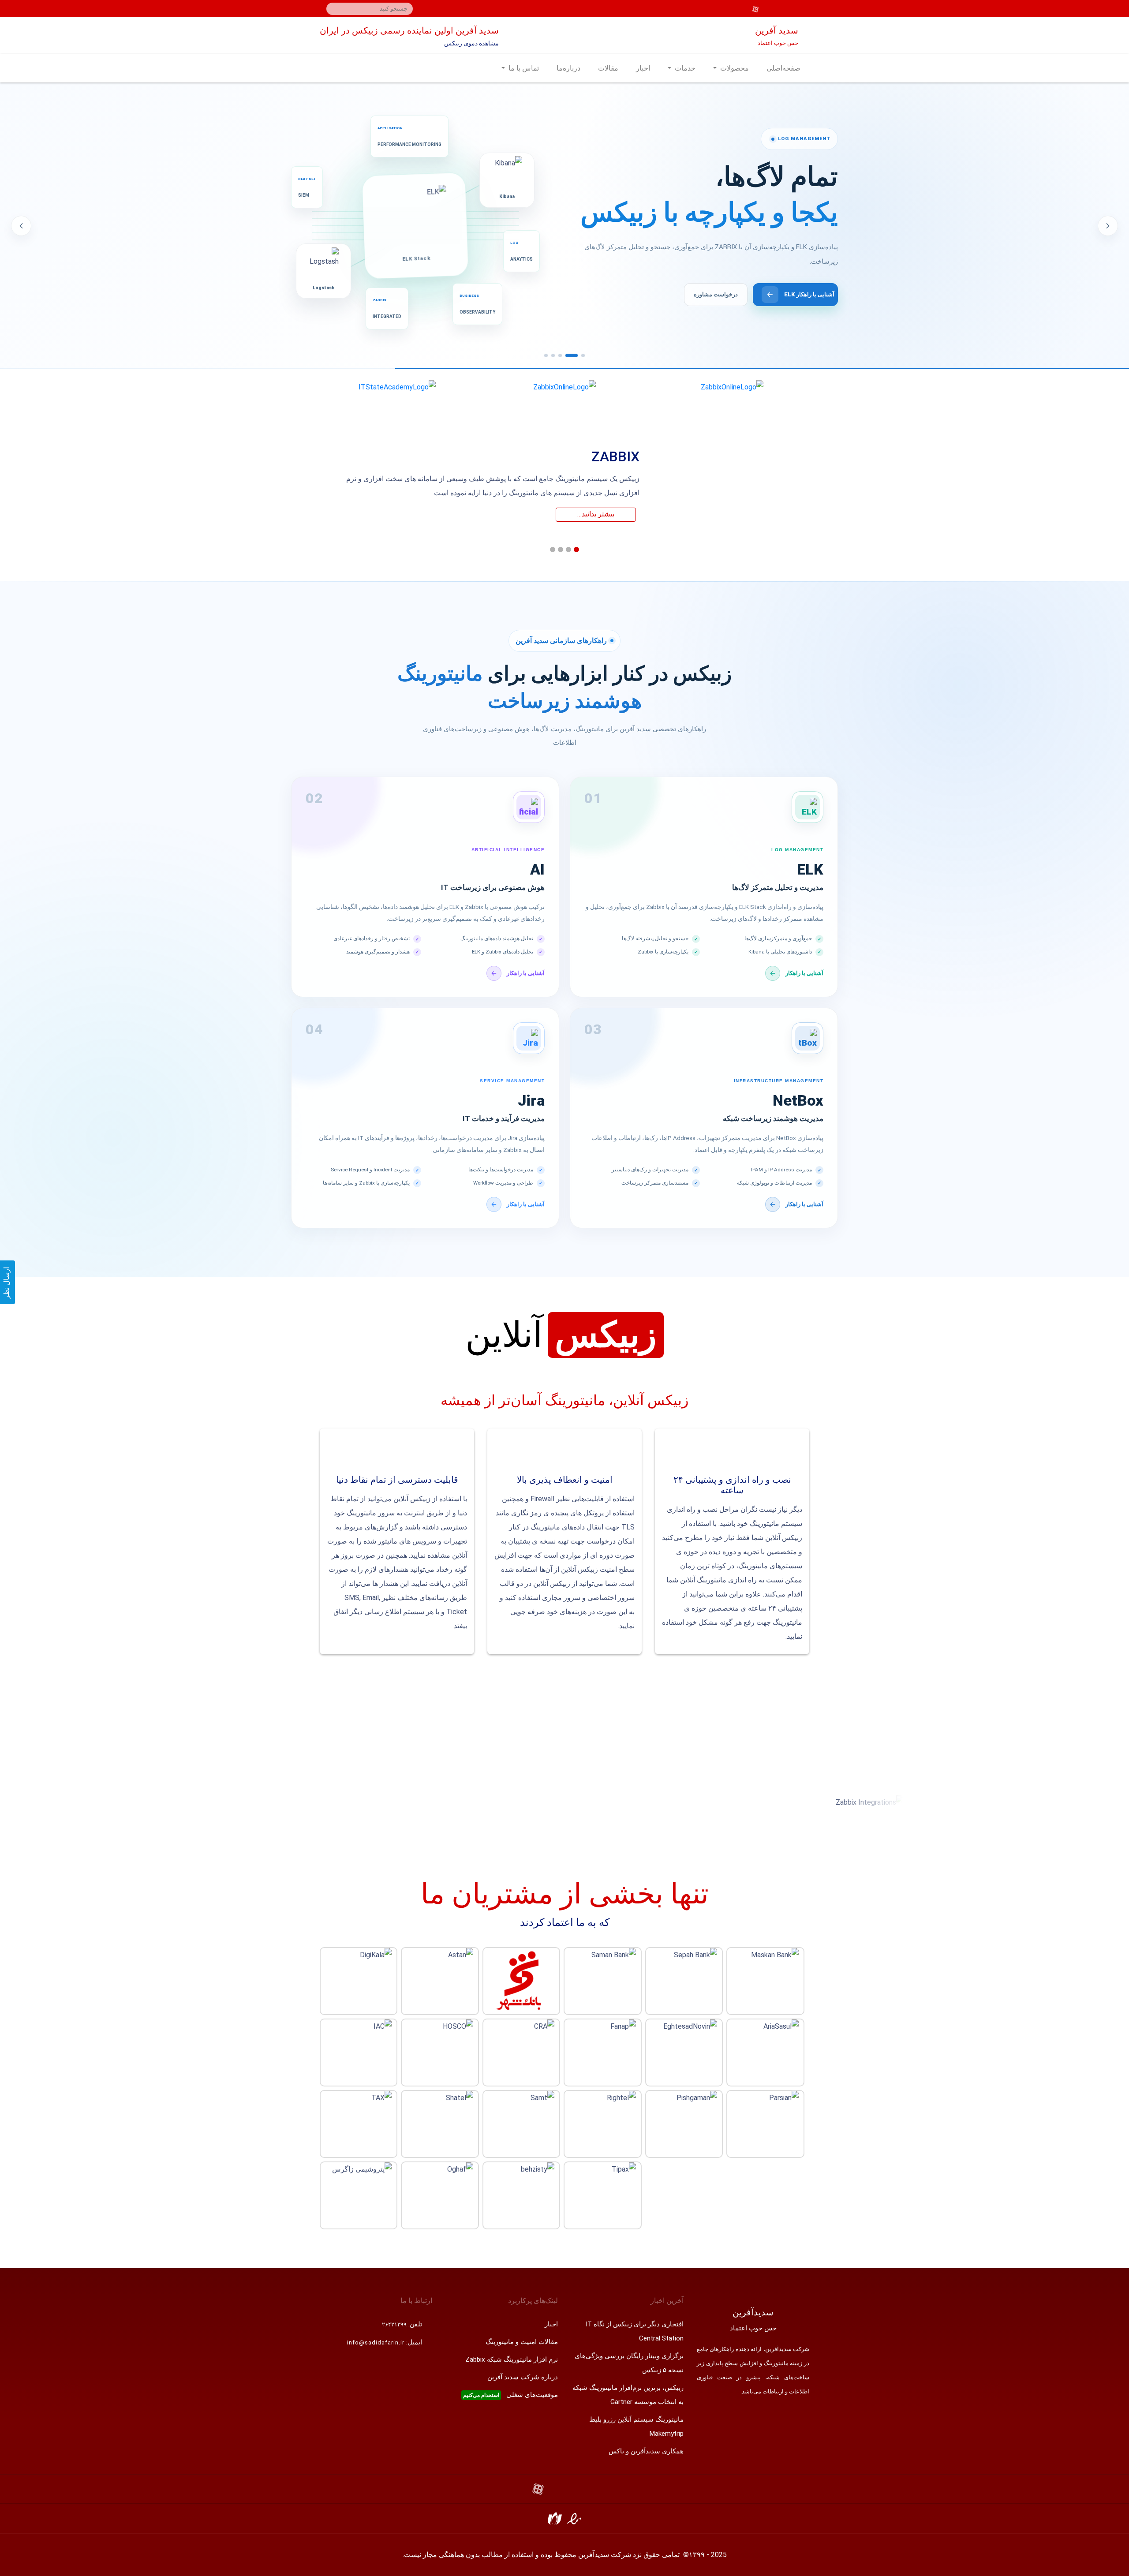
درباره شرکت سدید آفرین (523, 2377)
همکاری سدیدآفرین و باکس (646, 2451)
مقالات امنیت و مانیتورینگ (522, 2342)
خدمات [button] (684, 68)
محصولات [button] (734, 68)
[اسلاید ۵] (546, 355)
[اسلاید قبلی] (21, 226)
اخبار (643, 68)
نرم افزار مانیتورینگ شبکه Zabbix (512, 2359)
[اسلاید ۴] (553, 355)
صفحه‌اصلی (783, 68)
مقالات (608, 68)
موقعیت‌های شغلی (510, 2395)
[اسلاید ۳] (564, 355)
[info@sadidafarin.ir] (791, 9)
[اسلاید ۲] (576, 355)
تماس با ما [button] (523, 68)
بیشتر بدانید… (596, 514)
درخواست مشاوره (721, 294)
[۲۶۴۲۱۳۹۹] (803, 9)
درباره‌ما (568, 68)
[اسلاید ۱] (583, 355)
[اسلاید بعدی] (1108, 226)
